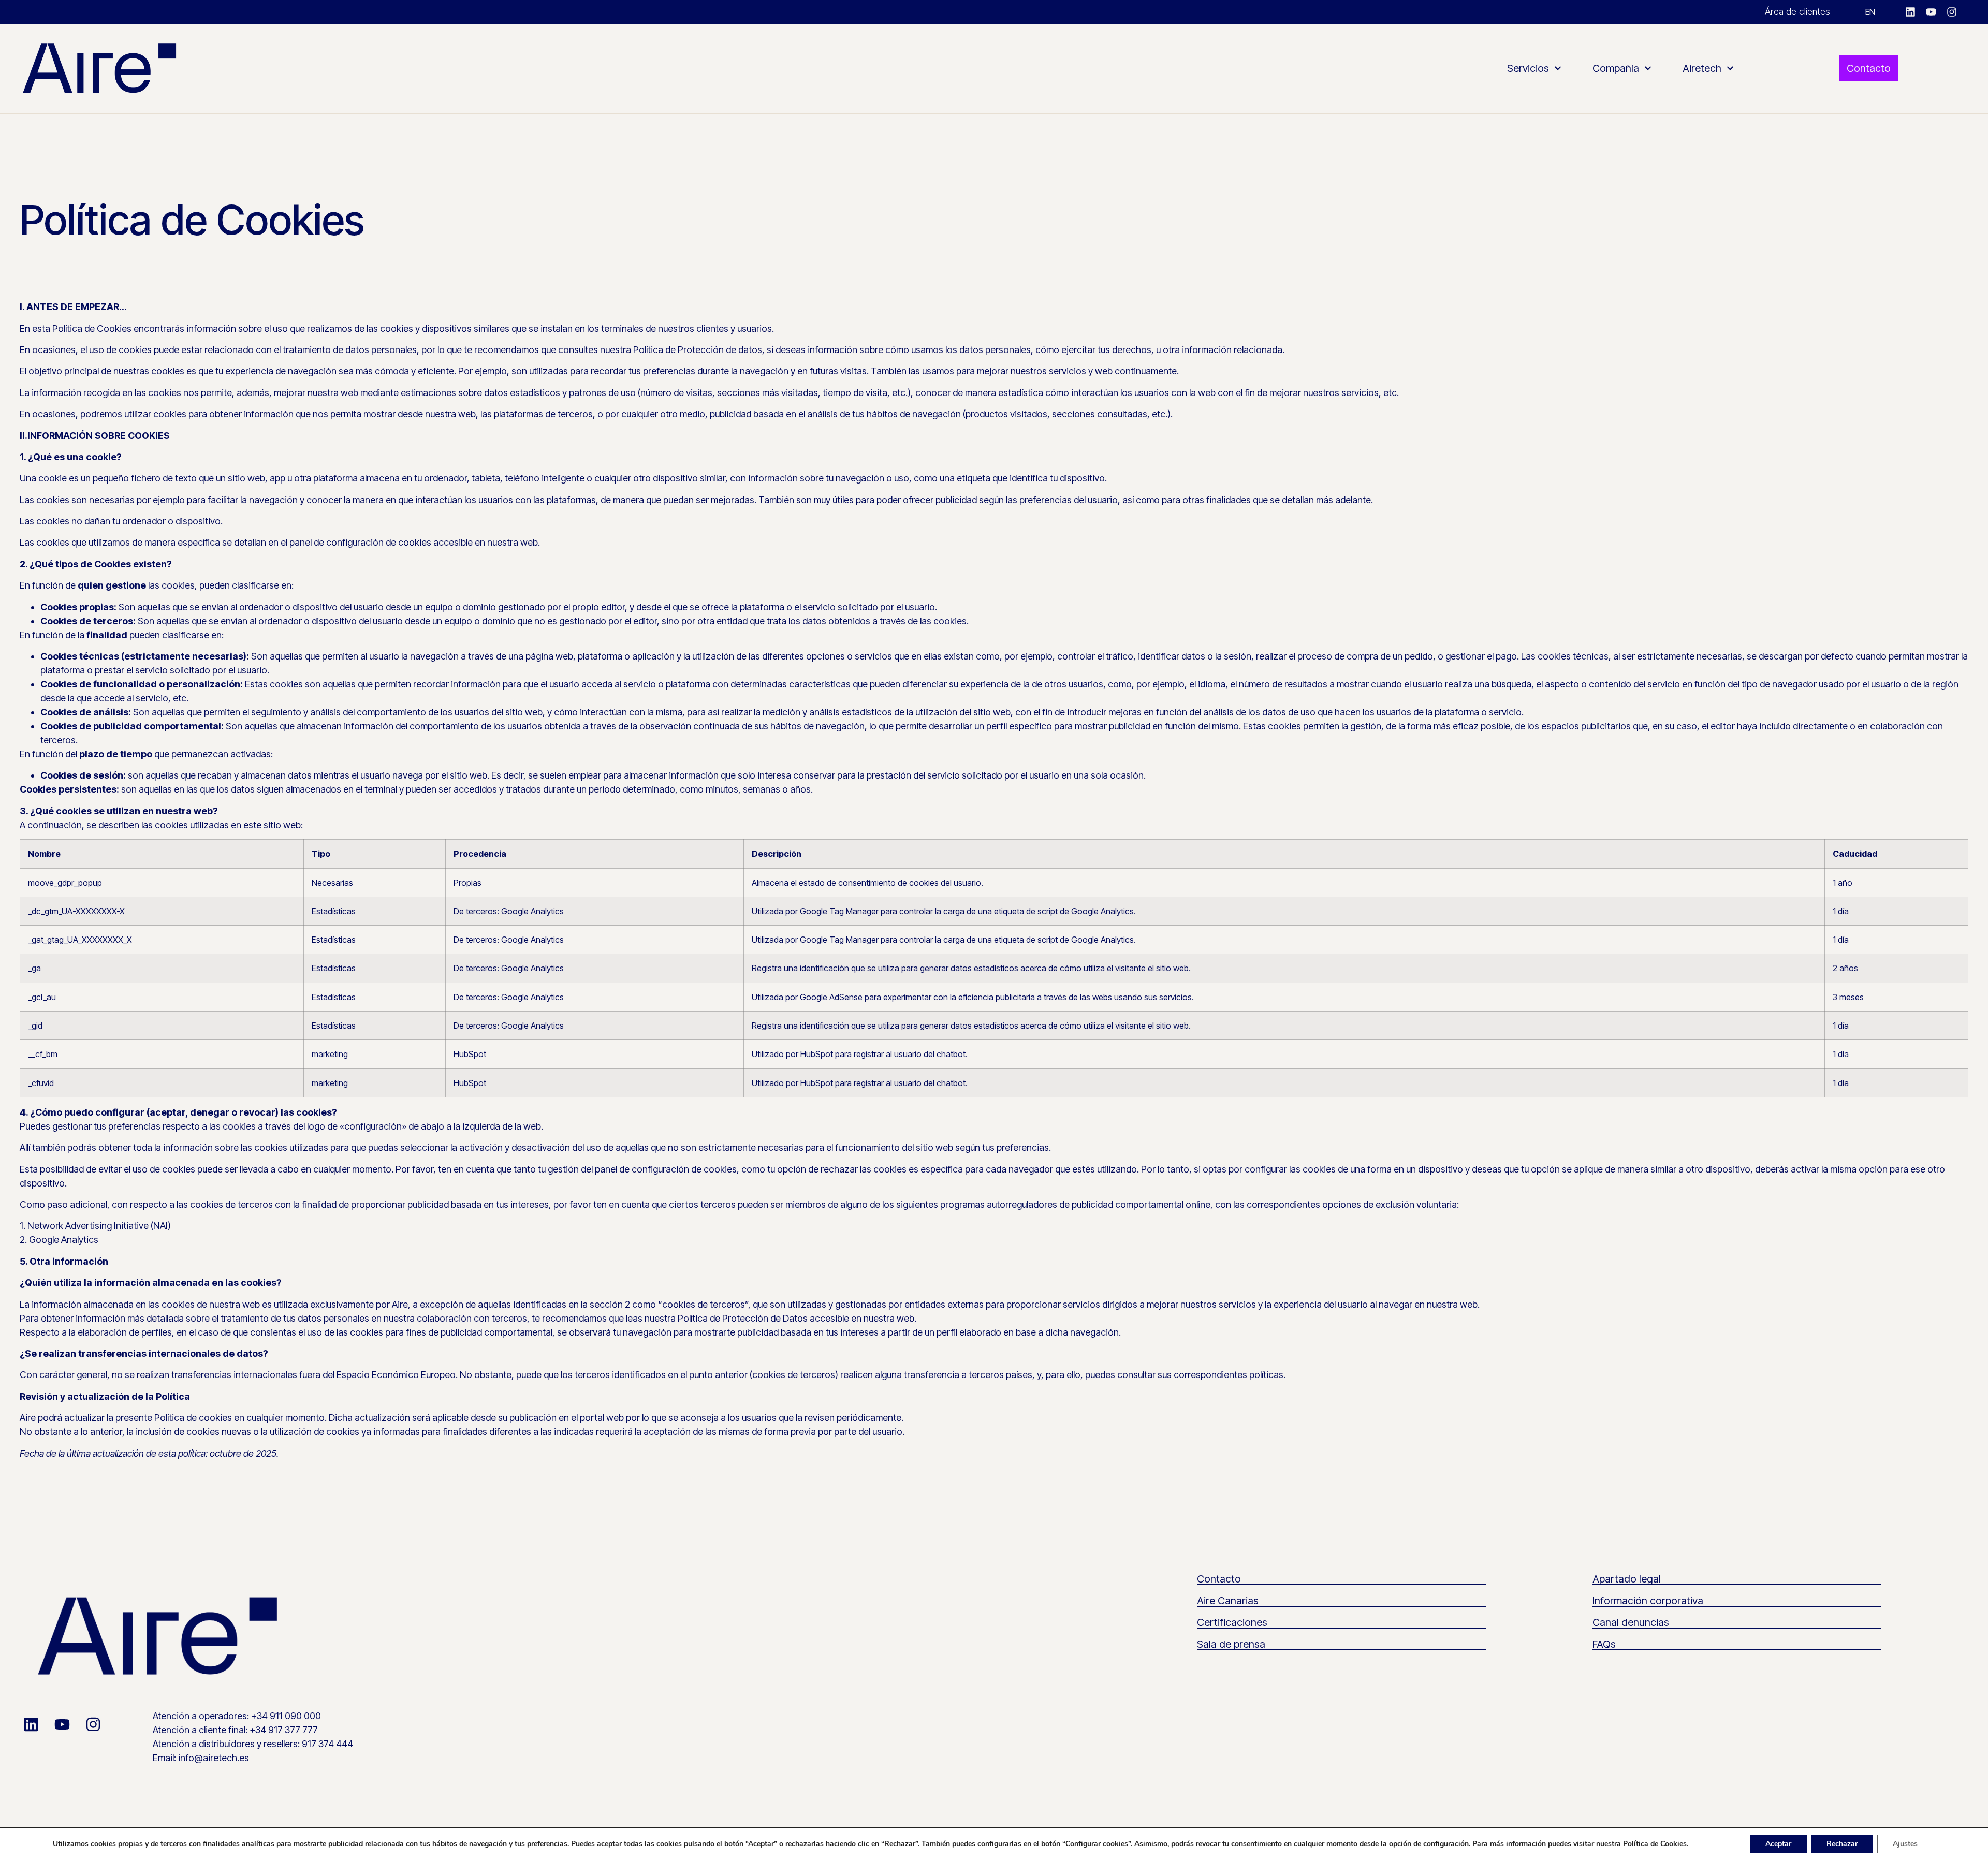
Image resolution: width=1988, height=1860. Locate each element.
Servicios (1528, 68)
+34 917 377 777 (284, 1730)
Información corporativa (1648, 1601)
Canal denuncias (1631, 1622)
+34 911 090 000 (286, 1716)
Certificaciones (1232, 1622)
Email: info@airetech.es (201, 1758)
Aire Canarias (1228, 1601)
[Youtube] (1931, 12)
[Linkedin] (1910, 12)
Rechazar (1842, 1844)
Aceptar (1778, 1844)
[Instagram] (1952, 12)
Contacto (1219, 1579)
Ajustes (1905, 1844)
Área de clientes (1797, 12)
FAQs (1604, 1644)
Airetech (1702, 68)
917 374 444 (327, 1744)
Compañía (1616, 68)
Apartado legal (1627, 1579)
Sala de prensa (1231, 1644)
